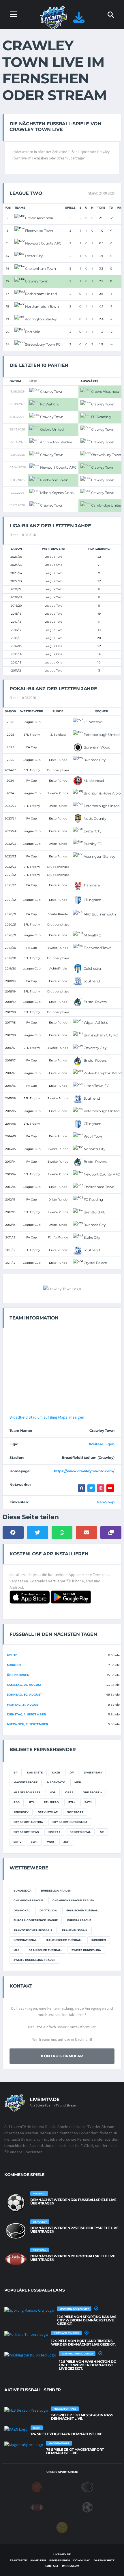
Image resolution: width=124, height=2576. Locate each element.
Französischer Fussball (33, 1930)
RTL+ (72, 1802)
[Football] (37, 2507)
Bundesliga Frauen (56, 1891)
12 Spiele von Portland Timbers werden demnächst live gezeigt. (83, 2343)
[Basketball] (37, 2487)
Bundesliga (22, 1891)
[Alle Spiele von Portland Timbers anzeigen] (26, 2334)
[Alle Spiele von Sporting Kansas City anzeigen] (29, 2310)
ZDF (66, 1842)
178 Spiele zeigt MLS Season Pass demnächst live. (82, 2417)
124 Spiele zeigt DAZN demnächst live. (67, 2434)
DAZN (56, 1772)
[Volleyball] (62, 2527)
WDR (50, 1842)
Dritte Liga (48, 1910)
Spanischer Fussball (45, 1950)
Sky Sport (75, 1812)
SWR (34, 1842)
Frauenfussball (75, 1930)
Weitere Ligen (102, 1444)
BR (16, 1772)
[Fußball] (87, 2507)
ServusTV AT (48, 1812)
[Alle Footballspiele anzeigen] (16, 2259)
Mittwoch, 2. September (28, 1724)
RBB (17, 1802)
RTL (32, 1802)
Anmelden (38, 2560)
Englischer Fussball (83, 1910)
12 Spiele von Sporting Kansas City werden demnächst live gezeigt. (87, 2320)
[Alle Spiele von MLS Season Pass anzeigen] (26, 2410)
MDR (78, 1782)
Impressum (71, 2566)
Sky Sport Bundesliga (70, 1822)
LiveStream (93, 1772)
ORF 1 (69, 1792)
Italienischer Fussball (64, 1940)
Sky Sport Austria (28, 1822)
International (25, 1940)
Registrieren (60, 2560)
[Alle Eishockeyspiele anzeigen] (16, 2231)
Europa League (79, 1920)
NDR (53, 1792)
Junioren (99, 1940)
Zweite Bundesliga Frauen (34, 1960)
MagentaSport (26, 1782)
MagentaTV (56, 1782)
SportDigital (80, 1832)
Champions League (28, 1900)
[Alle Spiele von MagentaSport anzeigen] (24, 2444)
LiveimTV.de (62, 2554)
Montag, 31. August (23, 1705)
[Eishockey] (87, 2487)
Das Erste (35, 1772)
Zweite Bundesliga (86, 1950)
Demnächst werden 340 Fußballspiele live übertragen (73, 2201)
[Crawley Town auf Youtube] (110, 1488)
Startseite (18, 2560)
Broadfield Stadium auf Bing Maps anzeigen (47, 1417)
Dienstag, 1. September (26, 1714)
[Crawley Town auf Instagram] (101, 1488)
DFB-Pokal (22, 1910)
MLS (16, 1950)
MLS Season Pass (27, 1792)
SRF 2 (17, 1842)
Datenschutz (104, 2560)
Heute (12, 1655)
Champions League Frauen (73, 1900)
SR (102, 1832)
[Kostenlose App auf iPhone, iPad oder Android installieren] (79, 20)
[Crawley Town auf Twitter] (91, 1488)
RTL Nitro (51, 1802)
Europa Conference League (36, 1920)
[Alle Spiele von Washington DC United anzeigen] (30, 2355)
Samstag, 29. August (24, 1685)
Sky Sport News (26, 1832)
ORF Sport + (92, 1792)
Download (82, 2560)
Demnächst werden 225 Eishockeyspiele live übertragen (74, 2230)
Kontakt (52, 2566)
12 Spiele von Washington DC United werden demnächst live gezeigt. (88, 2365)
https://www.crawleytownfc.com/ (84, 1471)
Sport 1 (54, 1832)
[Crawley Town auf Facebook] (82, 1488)
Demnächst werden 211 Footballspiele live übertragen (73, 2258)
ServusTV (21, 1812)
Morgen (14, 1665)
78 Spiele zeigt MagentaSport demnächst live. (75, 2451)
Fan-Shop (106, 1502)
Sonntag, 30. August (24, 1695)
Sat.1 (88, 1802)
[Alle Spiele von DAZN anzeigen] (16, 2429)
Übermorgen (18, 1675)
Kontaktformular (62, 2056)
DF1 (72, 1772)
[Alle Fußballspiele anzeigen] (16, 2203)
